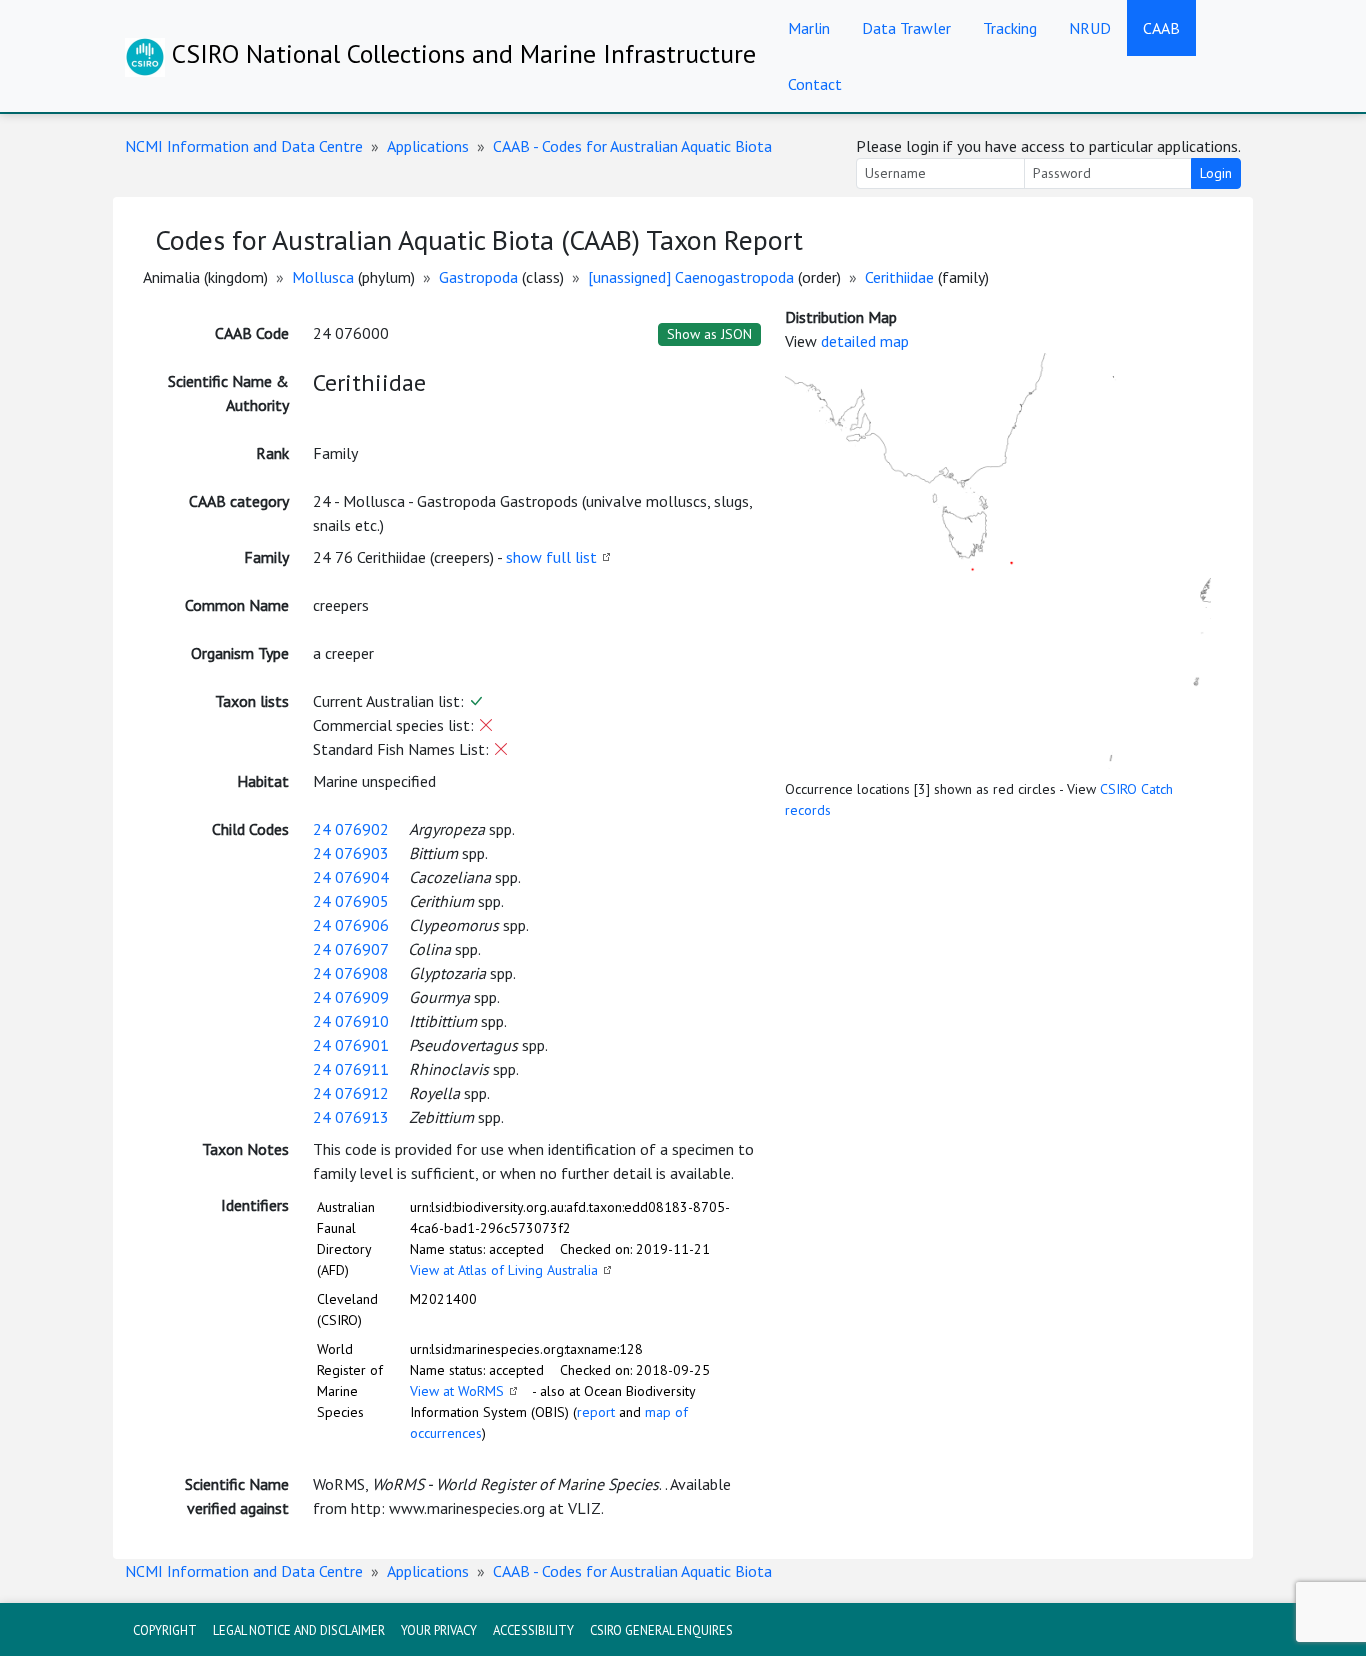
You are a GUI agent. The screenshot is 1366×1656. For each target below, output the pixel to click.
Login (1216, 173)
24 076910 (351, 1021)
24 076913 (351, 1117)
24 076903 (351, 853)
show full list (551, 557)
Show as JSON (709, 334)
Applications (428, 146)
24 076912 (351, 1093)
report (596, 1412)
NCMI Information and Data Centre (244, 146)
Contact (815, 84)
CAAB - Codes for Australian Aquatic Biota (632, 146)
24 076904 (351, 877)
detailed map (865, 341)
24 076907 (350, 949)
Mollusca (323, 277)
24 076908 (351, 973)
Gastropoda (478, 277)
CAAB (1161, 28)
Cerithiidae (899, 277)
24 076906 (351, 925)
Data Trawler (906, 28)
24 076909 (351, 997)
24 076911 (351, 1069)
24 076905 (351, 901)
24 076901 (351, 1045)
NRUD (1090, 28)
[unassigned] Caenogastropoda (691, 277)
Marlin (809, 28)
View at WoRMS (457, 1391)
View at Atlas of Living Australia (504, 1270)
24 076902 (351, 829)
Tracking (1010, 28)
